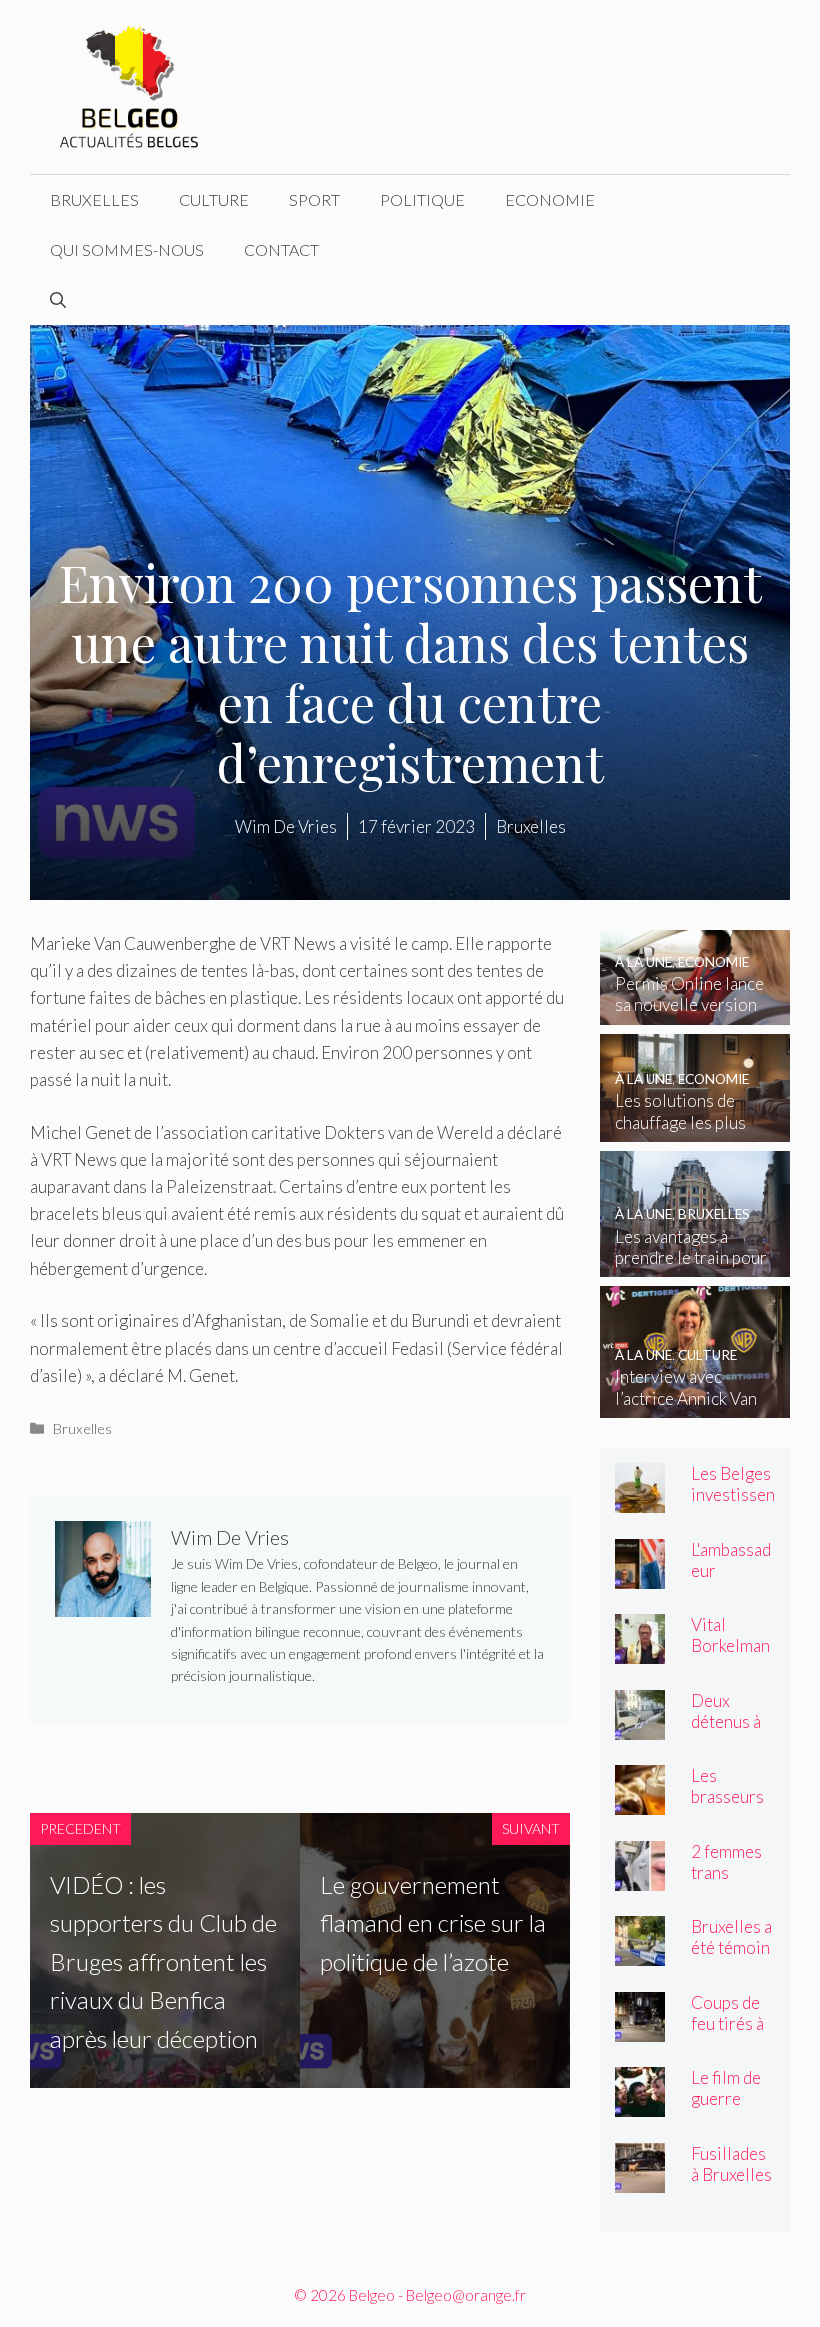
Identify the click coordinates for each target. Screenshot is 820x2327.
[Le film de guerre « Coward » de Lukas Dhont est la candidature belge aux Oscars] (640, 2103)
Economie (550, 199)
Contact (281, 249)
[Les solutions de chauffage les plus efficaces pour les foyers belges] (695, 1128)
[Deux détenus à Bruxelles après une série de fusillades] (640, 1725)
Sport (314, 199)
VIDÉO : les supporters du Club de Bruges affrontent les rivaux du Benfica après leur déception (163, 1961)
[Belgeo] (130, 84)
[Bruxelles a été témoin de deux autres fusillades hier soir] (640, 1952)
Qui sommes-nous (127, 249)
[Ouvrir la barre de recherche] (58, 300)
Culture (214, 199)
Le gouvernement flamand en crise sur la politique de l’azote (433, 1923)
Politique (422, 199)
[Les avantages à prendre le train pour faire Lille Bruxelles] (695, 1263)
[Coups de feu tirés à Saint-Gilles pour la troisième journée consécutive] (640, 2027)
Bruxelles (94, 199)
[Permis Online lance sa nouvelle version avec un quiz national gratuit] (695, 1011)
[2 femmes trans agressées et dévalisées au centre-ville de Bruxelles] (640, 1876)
